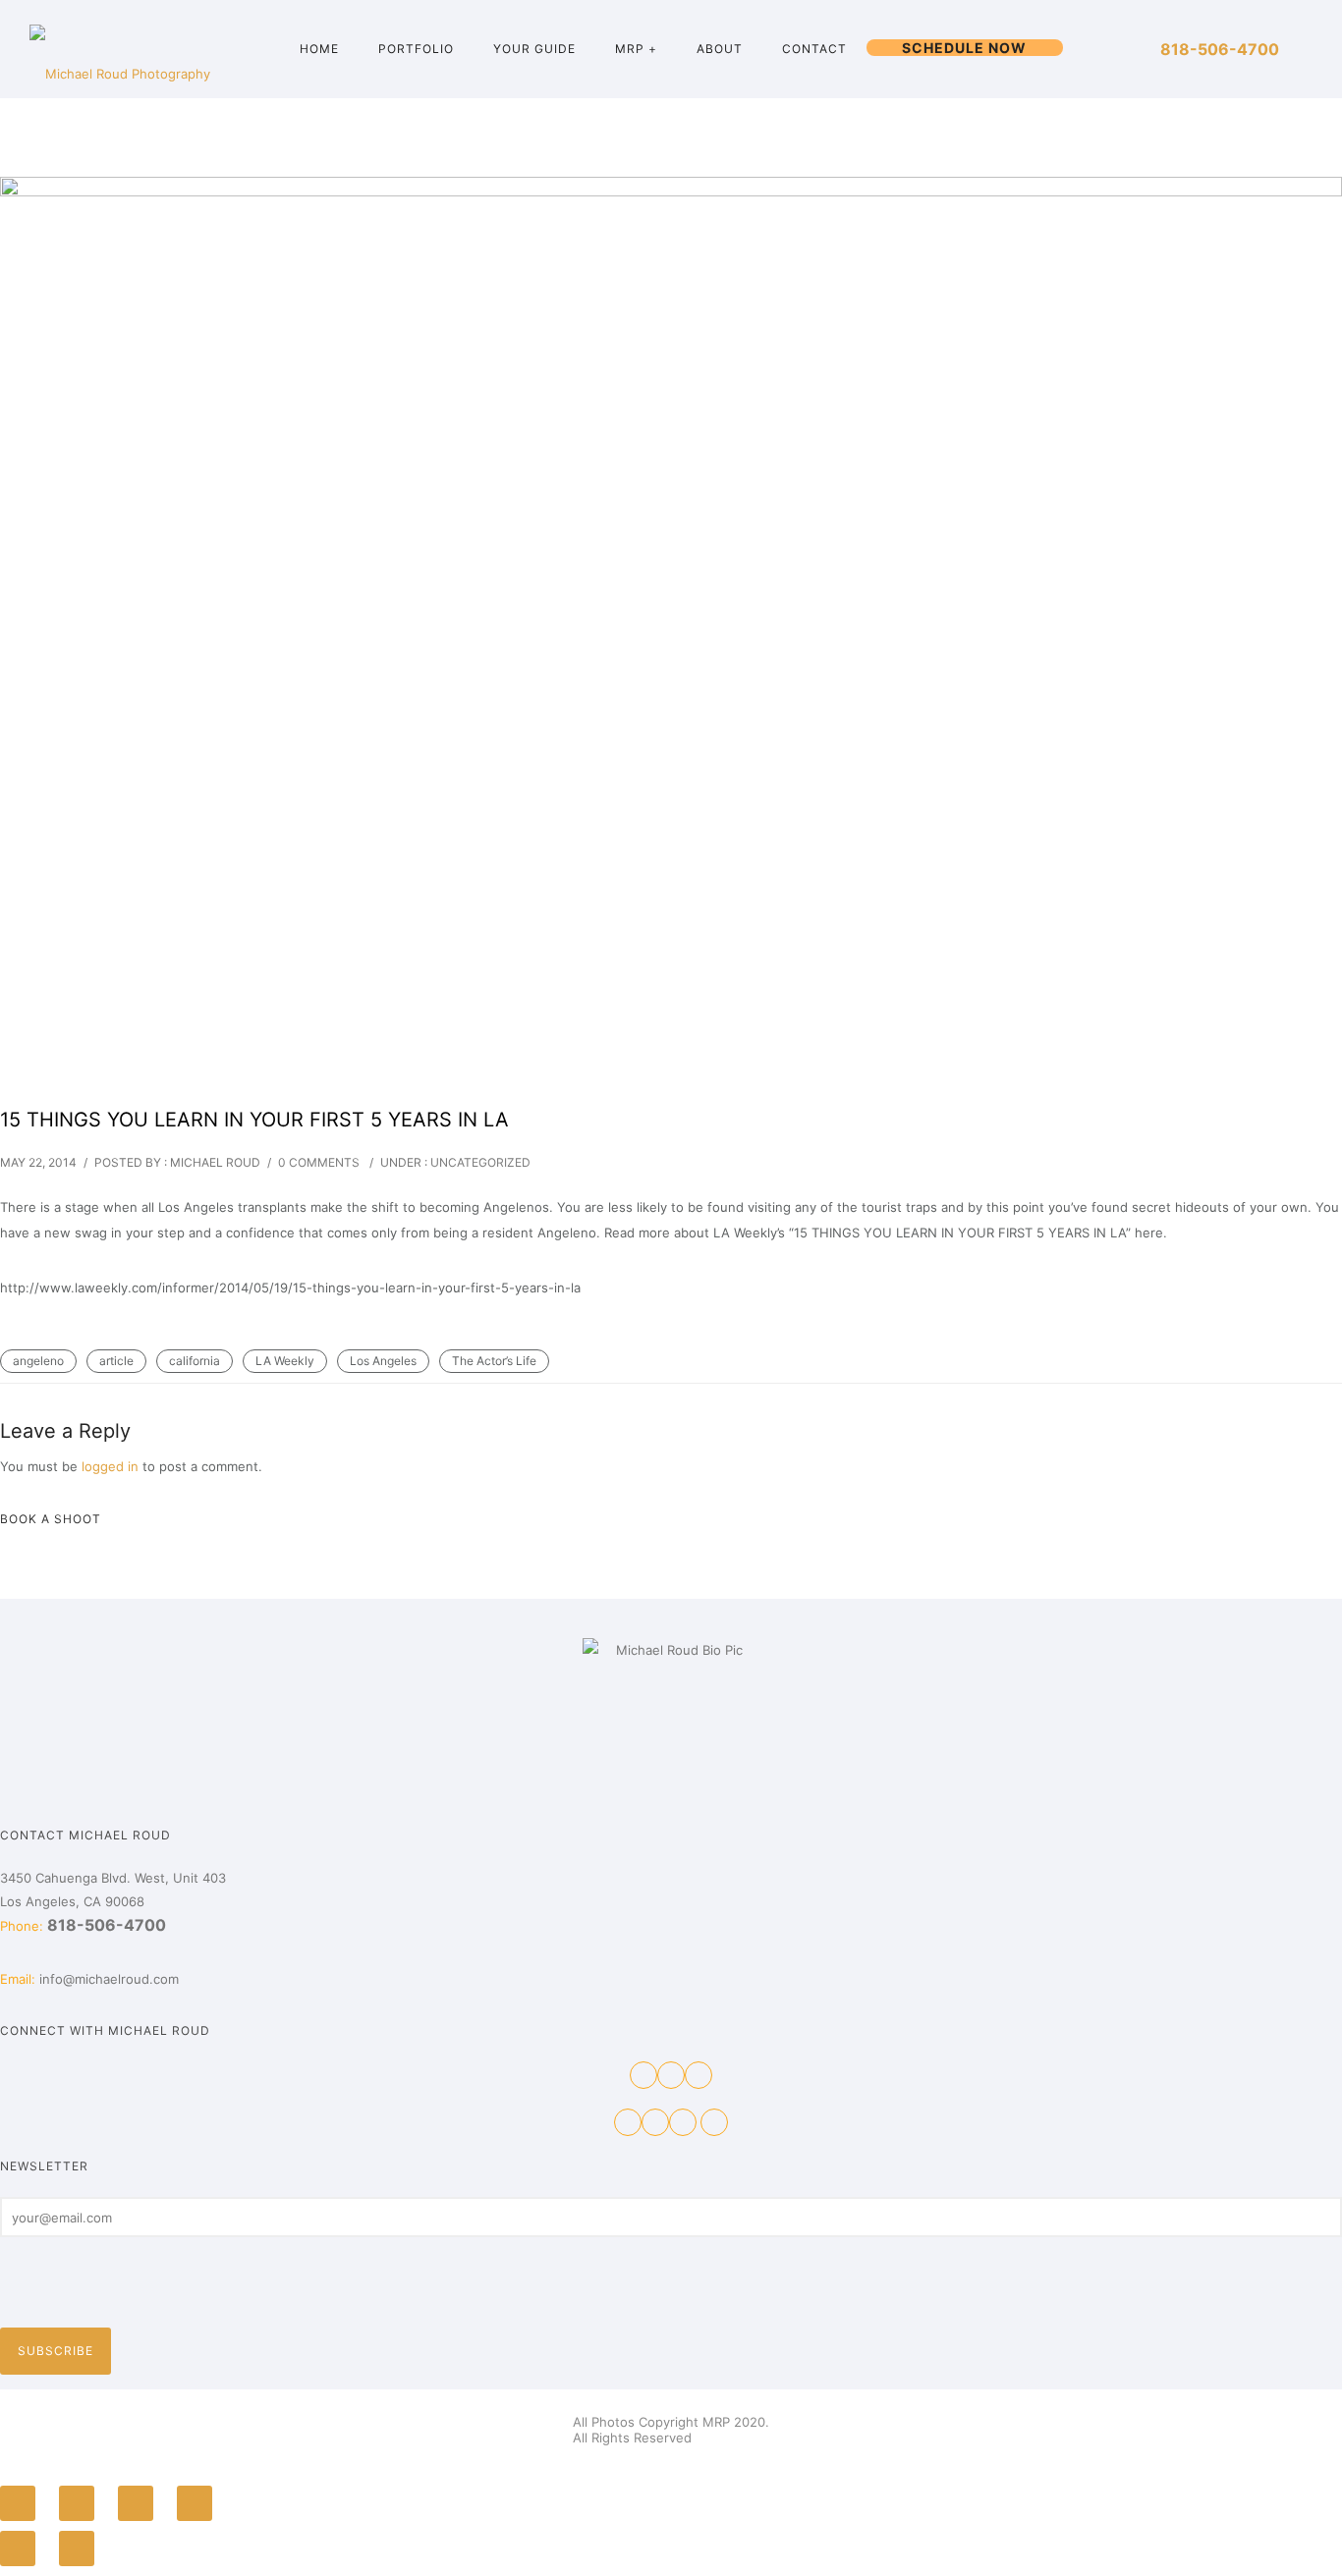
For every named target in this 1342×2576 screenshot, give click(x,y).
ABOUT (720, 49)
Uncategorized (480, 1162)
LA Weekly (285, 1361)
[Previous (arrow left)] (18, 2549)
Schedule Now (964, 48)
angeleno (38, 1361)
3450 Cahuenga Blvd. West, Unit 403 (113, 1878)
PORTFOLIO (416, 49)
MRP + (636, 49)
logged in (110, 1466)
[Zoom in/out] (195, 2503)
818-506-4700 (1220, 49)
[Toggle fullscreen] (136, 2503)
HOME (319, 49)
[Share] (77, 2503)
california (195, 1361)
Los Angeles (383, 1361)
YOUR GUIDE (534, 49)
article (116, 1361)
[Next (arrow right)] (77, 2549)
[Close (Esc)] (18, 2503)
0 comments (319, 1162)
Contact (814, 49)
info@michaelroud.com (109, 1979)
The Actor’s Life (494, 1361)
